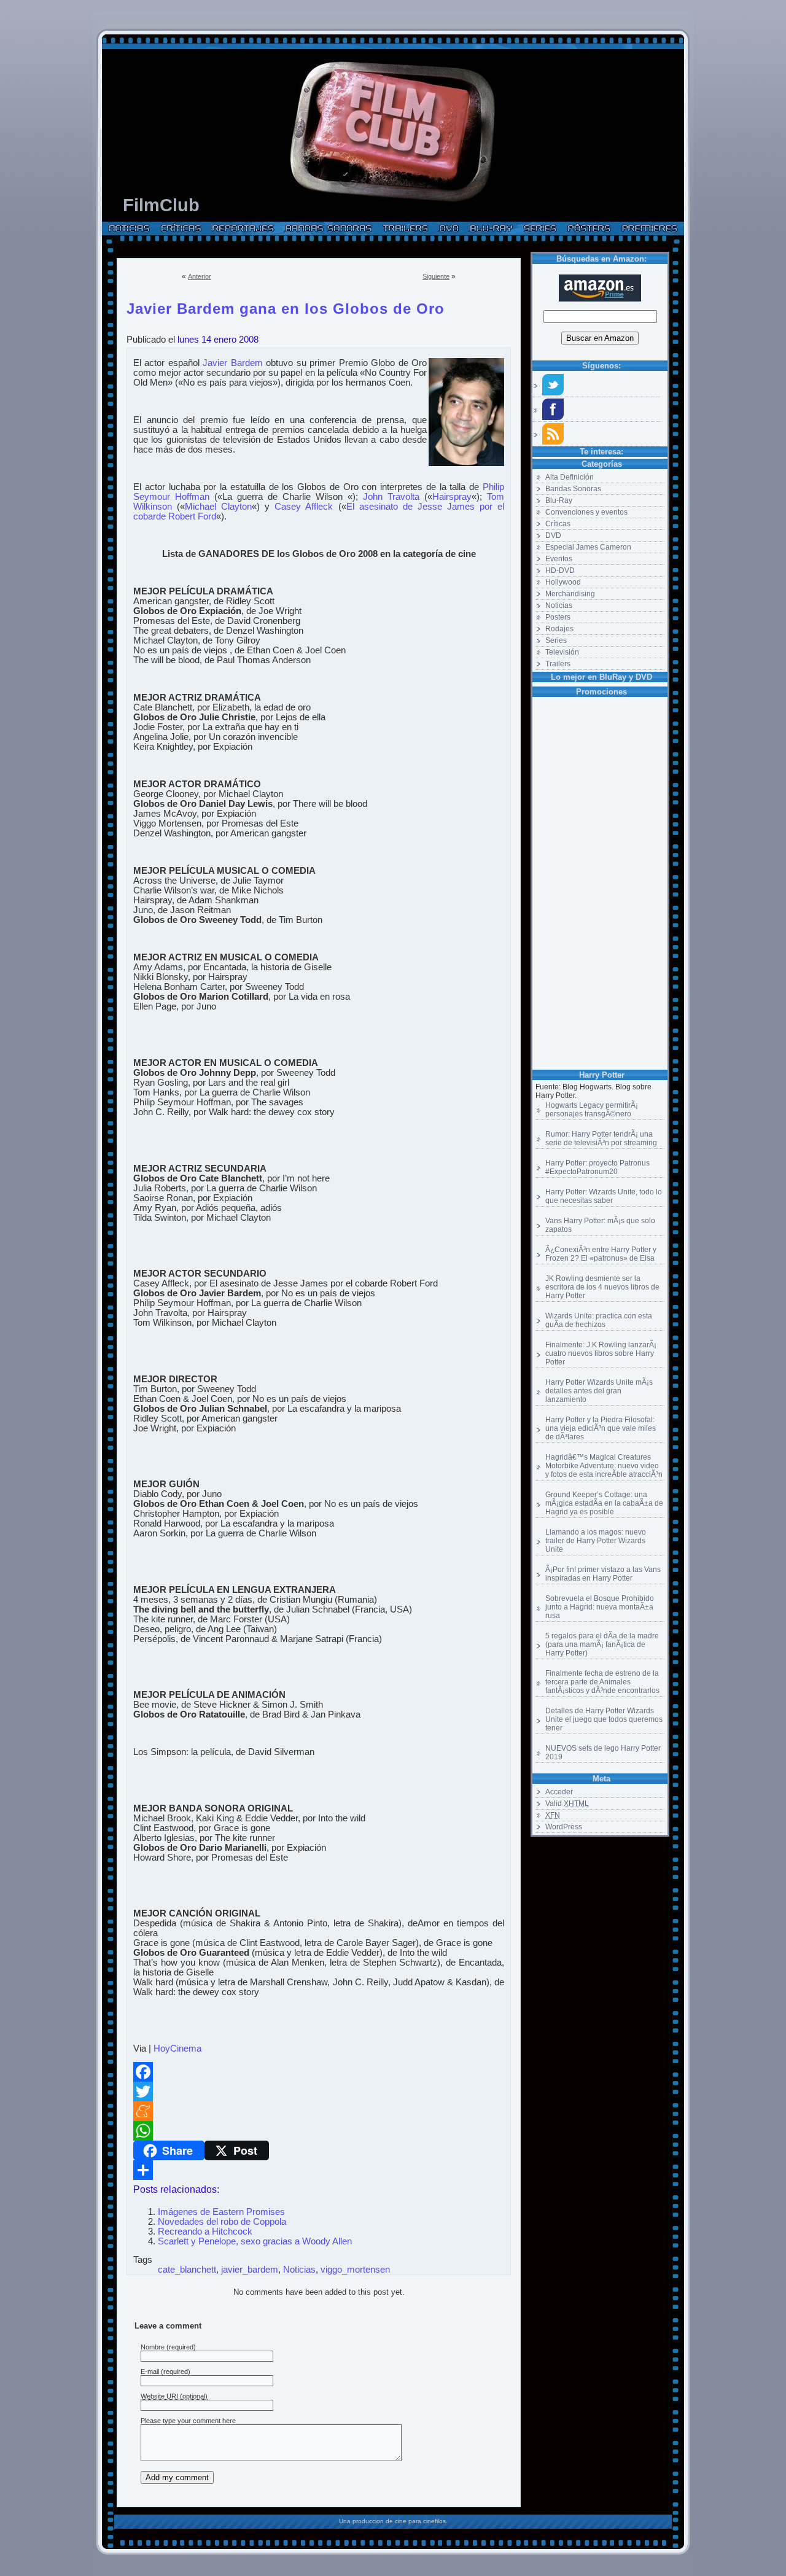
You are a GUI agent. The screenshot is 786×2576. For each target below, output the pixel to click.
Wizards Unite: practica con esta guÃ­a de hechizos (599, 1320)
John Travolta (391, 497)
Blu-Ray (559, 500)
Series (556, 640)
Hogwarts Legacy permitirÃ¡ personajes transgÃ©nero (592, 1110)
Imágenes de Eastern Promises (221, 2212)
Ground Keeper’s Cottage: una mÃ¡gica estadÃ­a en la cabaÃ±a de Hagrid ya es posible (604, 1503)
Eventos (559, 559)
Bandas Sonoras (573, 489)
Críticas (558, 524)
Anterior (200, 276)
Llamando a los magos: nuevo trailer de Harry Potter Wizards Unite (596, 1541)
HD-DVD (560, 570)
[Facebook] (319, 2072)
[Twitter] (319, 2092)
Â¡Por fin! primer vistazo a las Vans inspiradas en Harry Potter (603, 1574)
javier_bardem (250, 2270)
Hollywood (563, 582)
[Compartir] (319, 2170)
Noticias (559, 605)
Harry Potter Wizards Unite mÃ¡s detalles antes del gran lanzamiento (599, 1391)
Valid (567, 1804)
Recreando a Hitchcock (205, 2232)
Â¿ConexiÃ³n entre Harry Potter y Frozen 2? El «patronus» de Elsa (601, 1254)
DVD (553, 535)
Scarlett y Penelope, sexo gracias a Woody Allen (255, 2241)
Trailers (558, 664)
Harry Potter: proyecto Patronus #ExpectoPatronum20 (597, 1167)
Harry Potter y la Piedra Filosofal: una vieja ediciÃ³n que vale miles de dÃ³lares (601, 1428)
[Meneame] (319, 2111)
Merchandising (570, 594)
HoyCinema (177, 2049)
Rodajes (559, 629)
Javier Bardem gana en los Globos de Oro (286, 306)
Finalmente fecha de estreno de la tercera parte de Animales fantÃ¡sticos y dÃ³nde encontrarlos (602, 1682)
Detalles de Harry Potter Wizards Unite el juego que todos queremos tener (604, 1719)
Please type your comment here (188, 2421)
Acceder (559, 1792)
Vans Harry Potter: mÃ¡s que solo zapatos (600, 1225)
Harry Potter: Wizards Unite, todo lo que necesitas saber (604, 1196)
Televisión (562, 652)
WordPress (564, 1827)
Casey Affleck (304, 507)
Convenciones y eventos (586, 512)
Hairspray (452, 497)
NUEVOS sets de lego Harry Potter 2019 (603, 1753)
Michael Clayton (218, 507)
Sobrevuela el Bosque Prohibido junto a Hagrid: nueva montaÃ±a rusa (600, 1607)
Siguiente (436, 276)
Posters (558, 617)
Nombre (153, 2347)
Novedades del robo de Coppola (222, 2222)
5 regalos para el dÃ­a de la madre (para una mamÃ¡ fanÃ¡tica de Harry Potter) (602, 1644)
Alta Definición (570, 477)
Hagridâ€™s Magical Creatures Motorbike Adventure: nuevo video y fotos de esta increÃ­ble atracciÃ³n (604, 1466)
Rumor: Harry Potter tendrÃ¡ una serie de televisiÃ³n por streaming (601, 1138)
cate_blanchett (187, 2270)
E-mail (150, 2372)
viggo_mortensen (355, 2270)
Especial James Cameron (588, 547)
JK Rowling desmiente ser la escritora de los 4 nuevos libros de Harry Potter (602, 1287)
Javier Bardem (232, 363)
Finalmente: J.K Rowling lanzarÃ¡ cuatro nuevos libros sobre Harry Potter (601, 1353)
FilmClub (161, 205)
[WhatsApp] (319, 2131)
